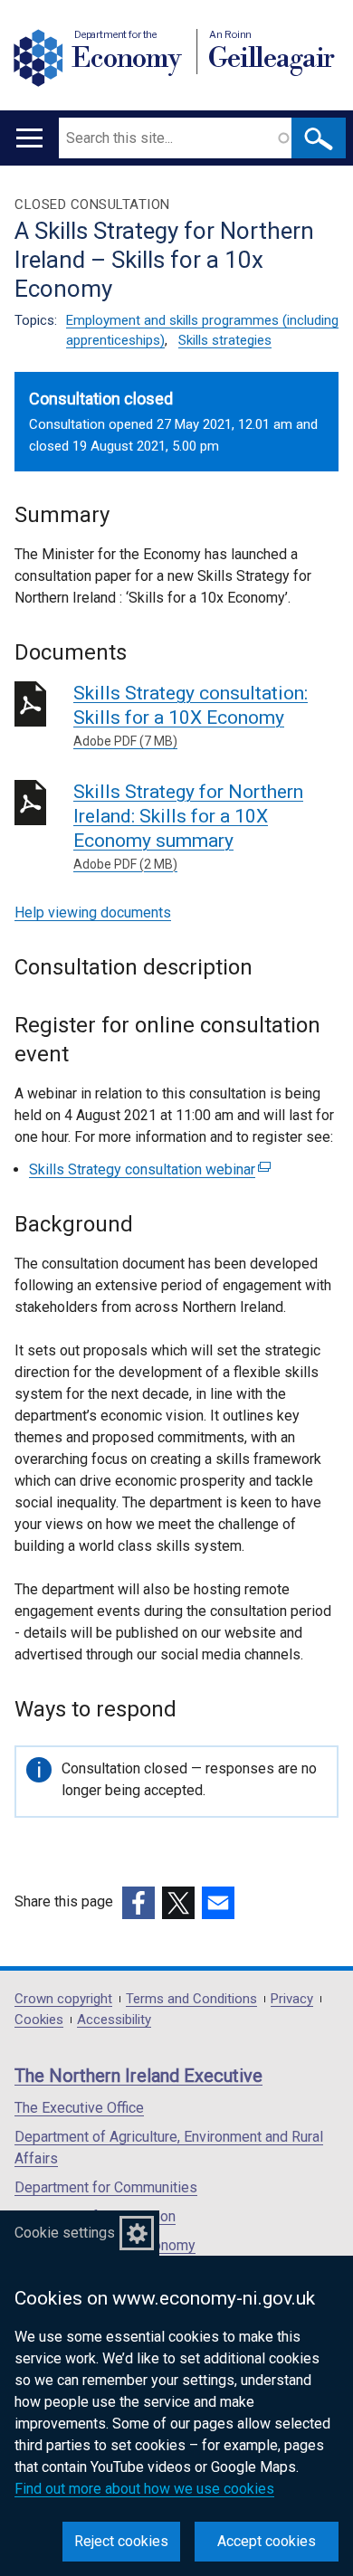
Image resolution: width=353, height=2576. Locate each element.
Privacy (292, 1999)
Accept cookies (267, 2541)
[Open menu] (29, 138)
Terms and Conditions (191, 1999)
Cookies (39, 2020)
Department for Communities (106, 2187)
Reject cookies (121, 2541)
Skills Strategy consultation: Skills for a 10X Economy (191, 715)
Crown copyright (63, 1999)
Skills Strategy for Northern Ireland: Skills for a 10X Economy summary (188, 826)
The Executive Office (79, 2108)
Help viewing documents (93, 913)
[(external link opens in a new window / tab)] (138, 1903)
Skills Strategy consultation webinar (148, 1169)
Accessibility (114, 2020)
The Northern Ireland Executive (138, 2076)
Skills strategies (225, 340)
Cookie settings (65, 2233)
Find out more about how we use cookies (144, 2489)
